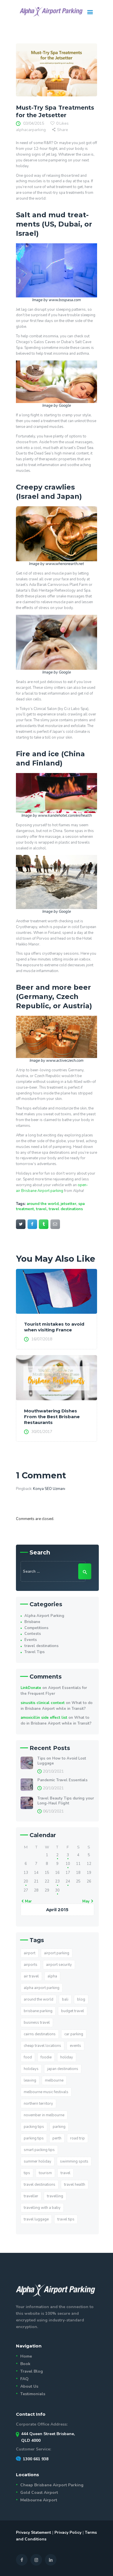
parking (59, 2127)
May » (87, 1901)
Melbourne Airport (39, 2500)
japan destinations (63, 2069)
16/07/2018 (42, 1339)
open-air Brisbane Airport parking (52, 1188)
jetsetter (68, 1204)
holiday (67, 2057)
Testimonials (33, 2394)
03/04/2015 (34, 123)
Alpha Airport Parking (44, 1616)
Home (26, 2356)
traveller (31, 2196)
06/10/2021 (53, 1811)
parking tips (34, 2138)
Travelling (55, 2196)
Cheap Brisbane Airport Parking (52, 2485)
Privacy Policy (68, 2532)
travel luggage (36, 2219)
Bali (65, 1999)
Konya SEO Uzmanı (49, 1489)
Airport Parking (57, 1953)
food (28, 2057)
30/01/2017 (42, 1432)
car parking (74, 2034)
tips (27, 2173)
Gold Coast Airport (39, 2493)
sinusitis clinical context (43, 1703)
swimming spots (74, 2161)
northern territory (38, 2104)
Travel (41, 1209)
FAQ (24, 2379)
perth (57, 2138)
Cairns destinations (40, 2034)
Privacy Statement (33, 2532)
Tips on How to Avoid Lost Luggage (62, 1761)
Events (31, 1640)
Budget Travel (73, 2011)
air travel (31, 1976)
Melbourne (54, 2080)
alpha (52, 1976)
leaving (30, 2080)
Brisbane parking (38, 2011)
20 (26, 1881)
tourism (45, 2173)
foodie (46, 2057)
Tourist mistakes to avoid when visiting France (54, 1327)
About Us (29, 2386)
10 (68, 1864)
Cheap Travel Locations (42, 2046)
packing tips (34, 2127)
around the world (43, 1204)
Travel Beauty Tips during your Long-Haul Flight (66, 1801)
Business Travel (37, 2023)
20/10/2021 (53, 1771)
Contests (33, 1634)
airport (30, 1953)
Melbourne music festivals (46, 2092)
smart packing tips (39, 2150)
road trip (78, 2138)
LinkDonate (31, 1688)
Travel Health (75, 2185)
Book (25, 2364)
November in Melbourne (44, 2115)
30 (57, 1890)
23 (57, 1881)
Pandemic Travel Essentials (62, 1780)
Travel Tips (34, 1652)
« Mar (27, 1901)
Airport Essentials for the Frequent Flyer (54, 1691)
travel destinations (66, 1209)
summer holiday (38, 2161)
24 (68, 1881)
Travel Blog (32, 2371)
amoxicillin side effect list (44, 1718)
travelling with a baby (42, 2208)
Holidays (31, 2069)
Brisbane (32, 1622)
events (75, 2046)
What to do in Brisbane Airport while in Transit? (57, 1706)
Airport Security (59, 1965)
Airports (31, 1965)
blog (81, 1999)
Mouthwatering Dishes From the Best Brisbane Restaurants (52, 1417)
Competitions (36, 1628)
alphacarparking (31, 130)
